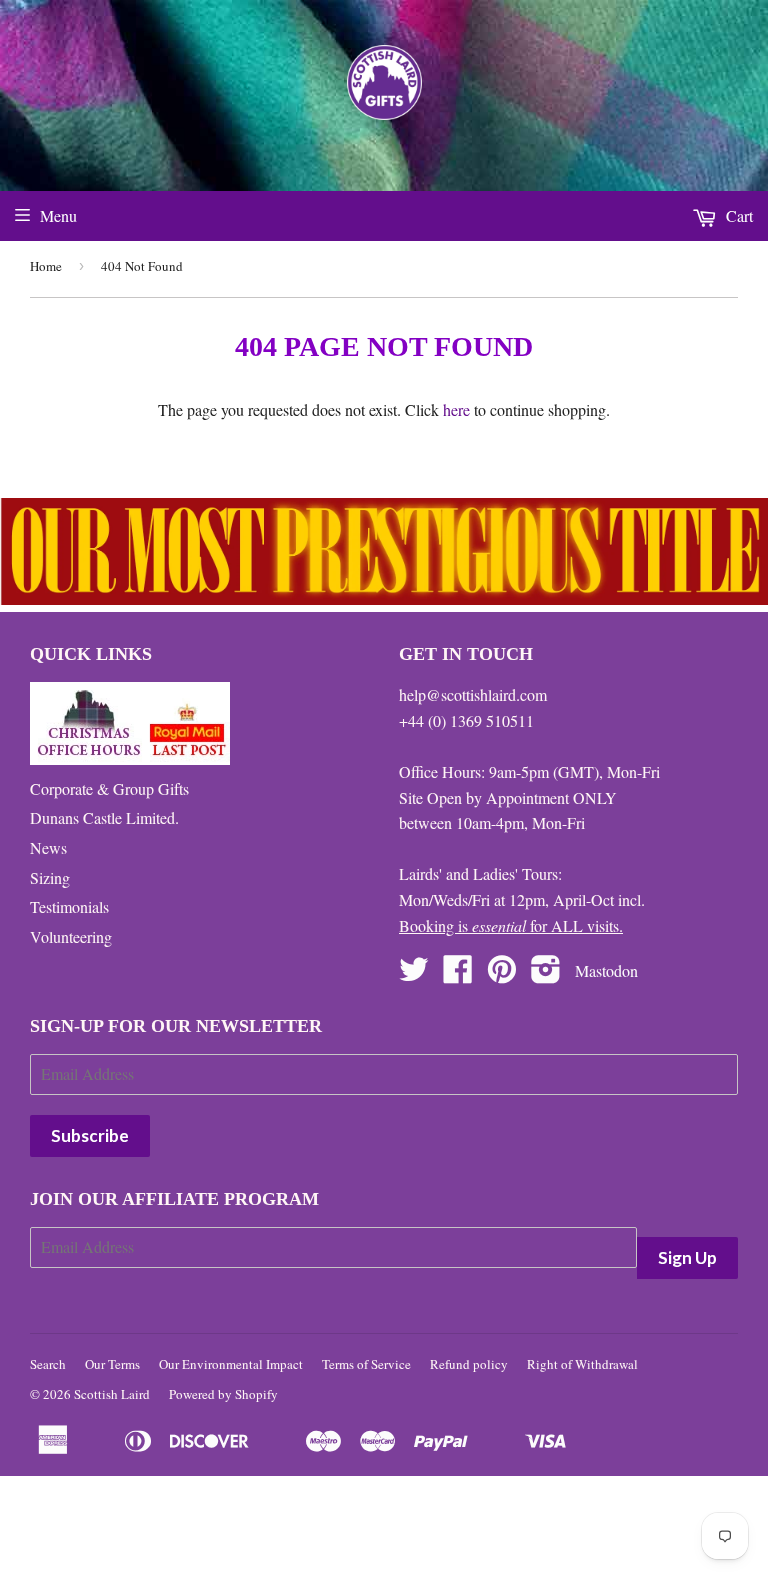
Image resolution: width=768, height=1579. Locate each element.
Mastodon (606, 970)
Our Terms (112, 1364)
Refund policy (469, 1364)
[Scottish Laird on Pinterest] (502, 974)
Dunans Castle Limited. (104, 817)
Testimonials (69, 906)
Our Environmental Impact (231, 1364)
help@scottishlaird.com (473, 694)
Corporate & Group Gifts (109, 788)
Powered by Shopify (223, 1394)
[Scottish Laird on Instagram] (546, 974)
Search (48, 1364)
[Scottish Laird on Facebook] (458, 974)
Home (46, 266)
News (48, 847)
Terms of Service (366, 1364)
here (456, 409)
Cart (737, 215)
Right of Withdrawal (582, 1364)
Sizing (50, 877)
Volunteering (71, 936)
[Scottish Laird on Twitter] (414, 974)
